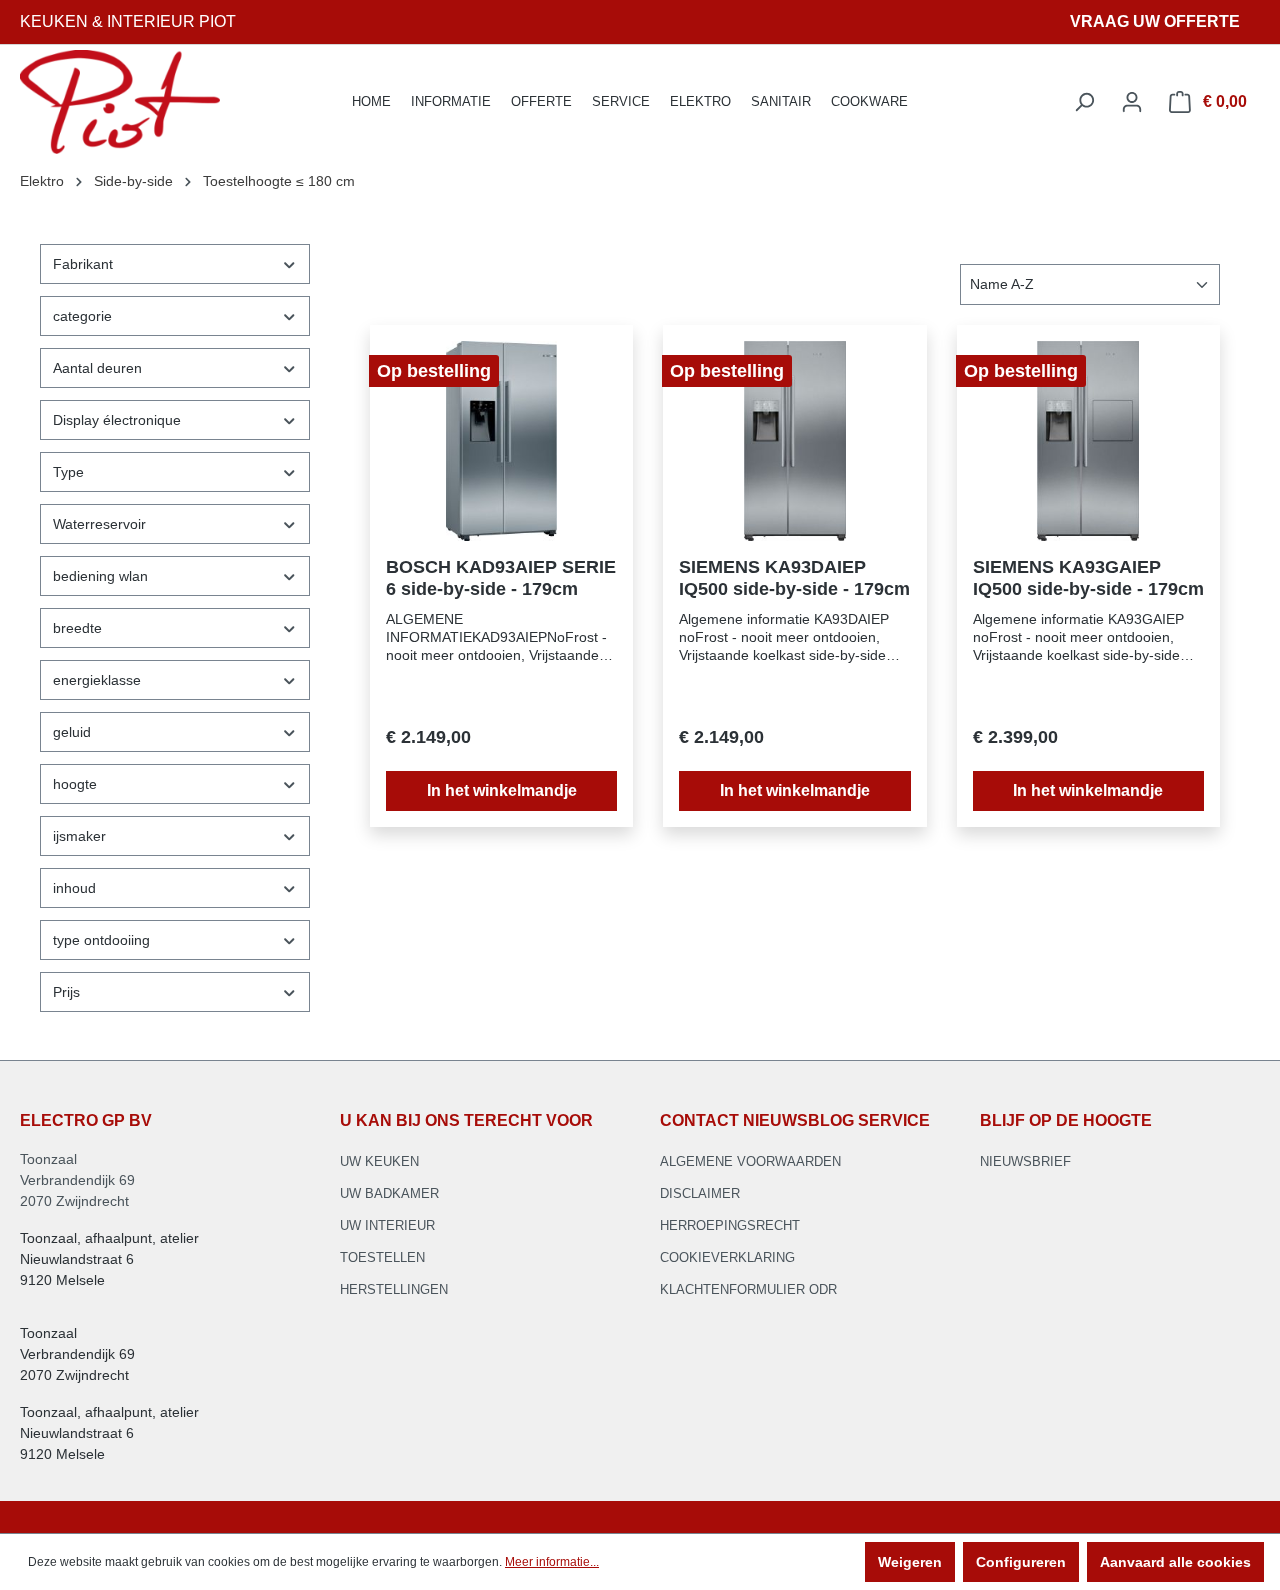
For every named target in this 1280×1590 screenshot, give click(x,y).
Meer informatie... (552, 1562)
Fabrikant (83, 264)
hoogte (75, 784)
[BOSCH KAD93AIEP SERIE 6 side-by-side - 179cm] (501, 441)
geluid (72, 732)
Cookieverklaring (727, 1257)
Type (68, 472)
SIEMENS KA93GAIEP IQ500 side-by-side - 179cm (1088, 578)
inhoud (74, 888)
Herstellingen (394, 1289)
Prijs (66, 992)
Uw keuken (379, 1161)
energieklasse (97, 680)
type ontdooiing (101, 940)
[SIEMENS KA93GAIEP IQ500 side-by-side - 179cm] (1088, 441)
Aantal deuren (97, 368)
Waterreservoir (99, 524)
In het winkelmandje (502, 790)
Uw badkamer (389, 1193)
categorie (82, 316)
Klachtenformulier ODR (748, 1289)
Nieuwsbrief (1025, 1161)
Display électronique (117, 420)
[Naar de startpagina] (120, 102)
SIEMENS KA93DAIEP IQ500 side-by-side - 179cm (794, 578)
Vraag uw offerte (1155, 21)
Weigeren (910, 1562)
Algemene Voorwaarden (750, 1161)
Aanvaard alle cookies (1175, 1562)
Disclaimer (700, 1193)
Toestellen (382, 1257)
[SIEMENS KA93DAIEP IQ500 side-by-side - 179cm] (794, 441)
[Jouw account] (1132, 102)
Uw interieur (387, 1225)
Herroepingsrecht (730, 1225)
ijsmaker (79, 836)
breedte (77, 628)
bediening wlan (100, 576)
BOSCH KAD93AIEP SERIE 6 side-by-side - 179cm (501, 578)
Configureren (1021, 1562)
